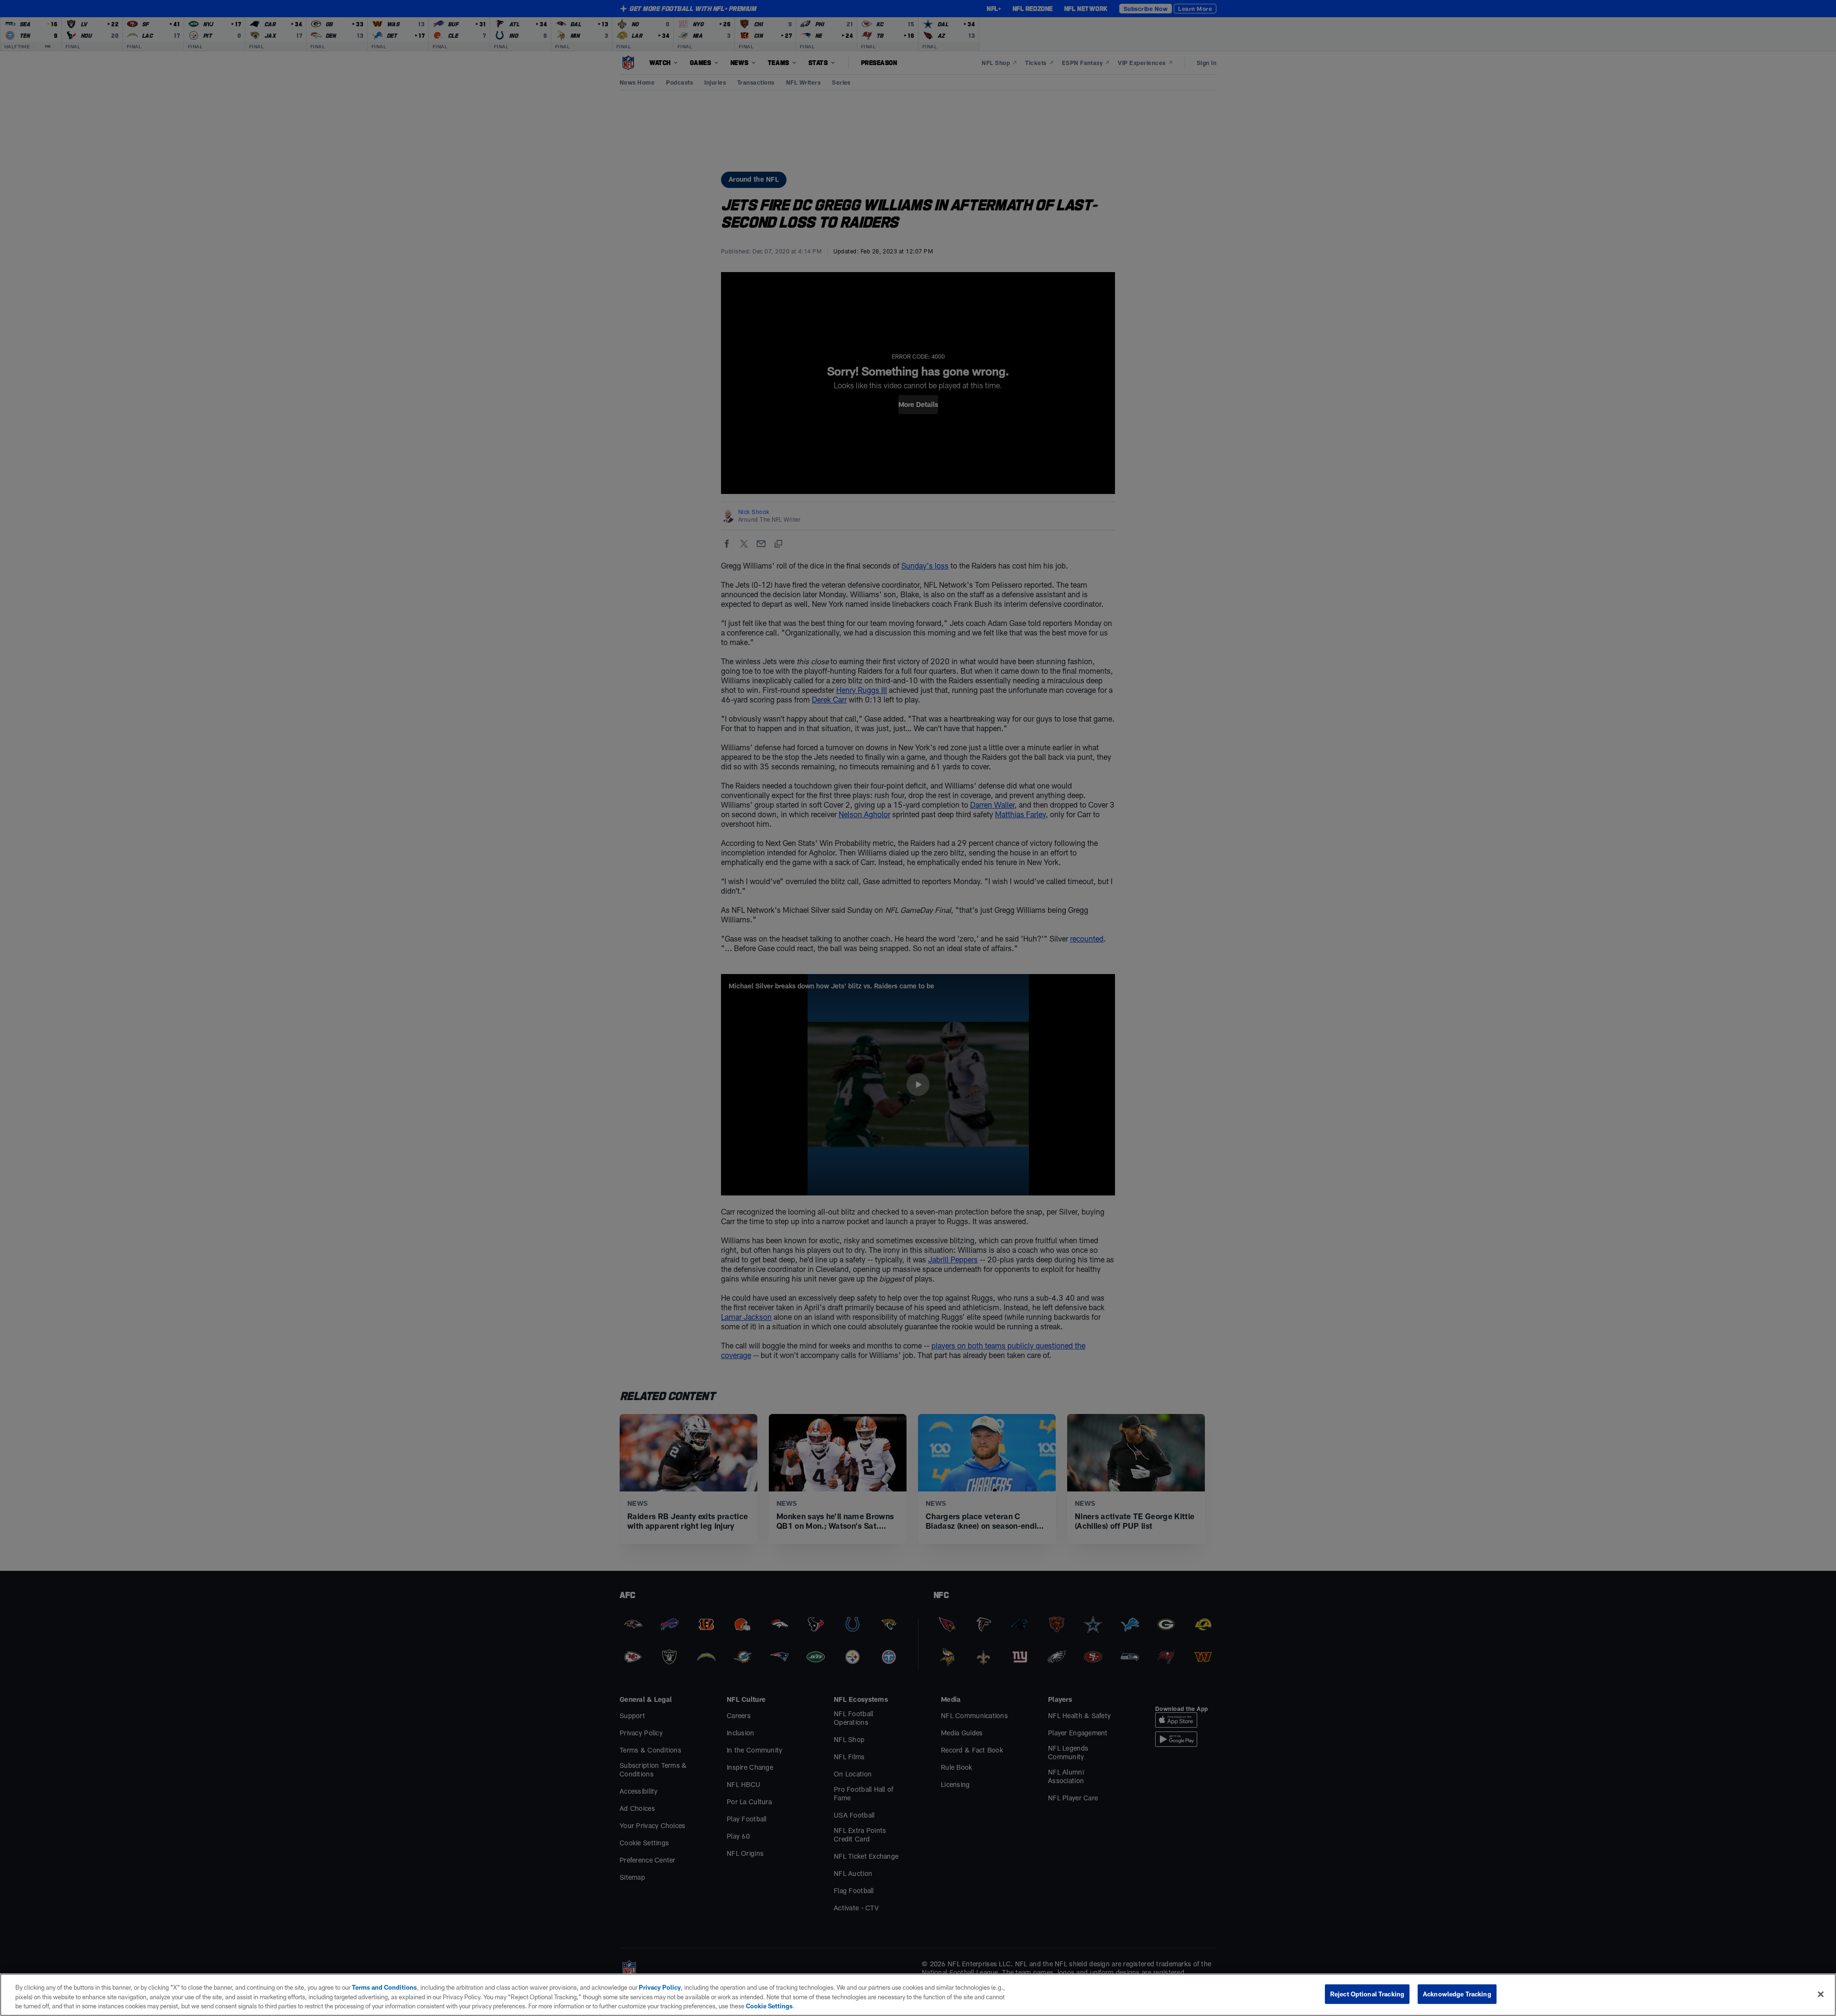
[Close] (1821, 1994)
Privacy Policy (660, 1987)
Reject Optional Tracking (1367, 1994)
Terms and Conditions (384, 1987)
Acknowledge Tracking (1457, 1994)
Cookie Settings (769, 2006)
